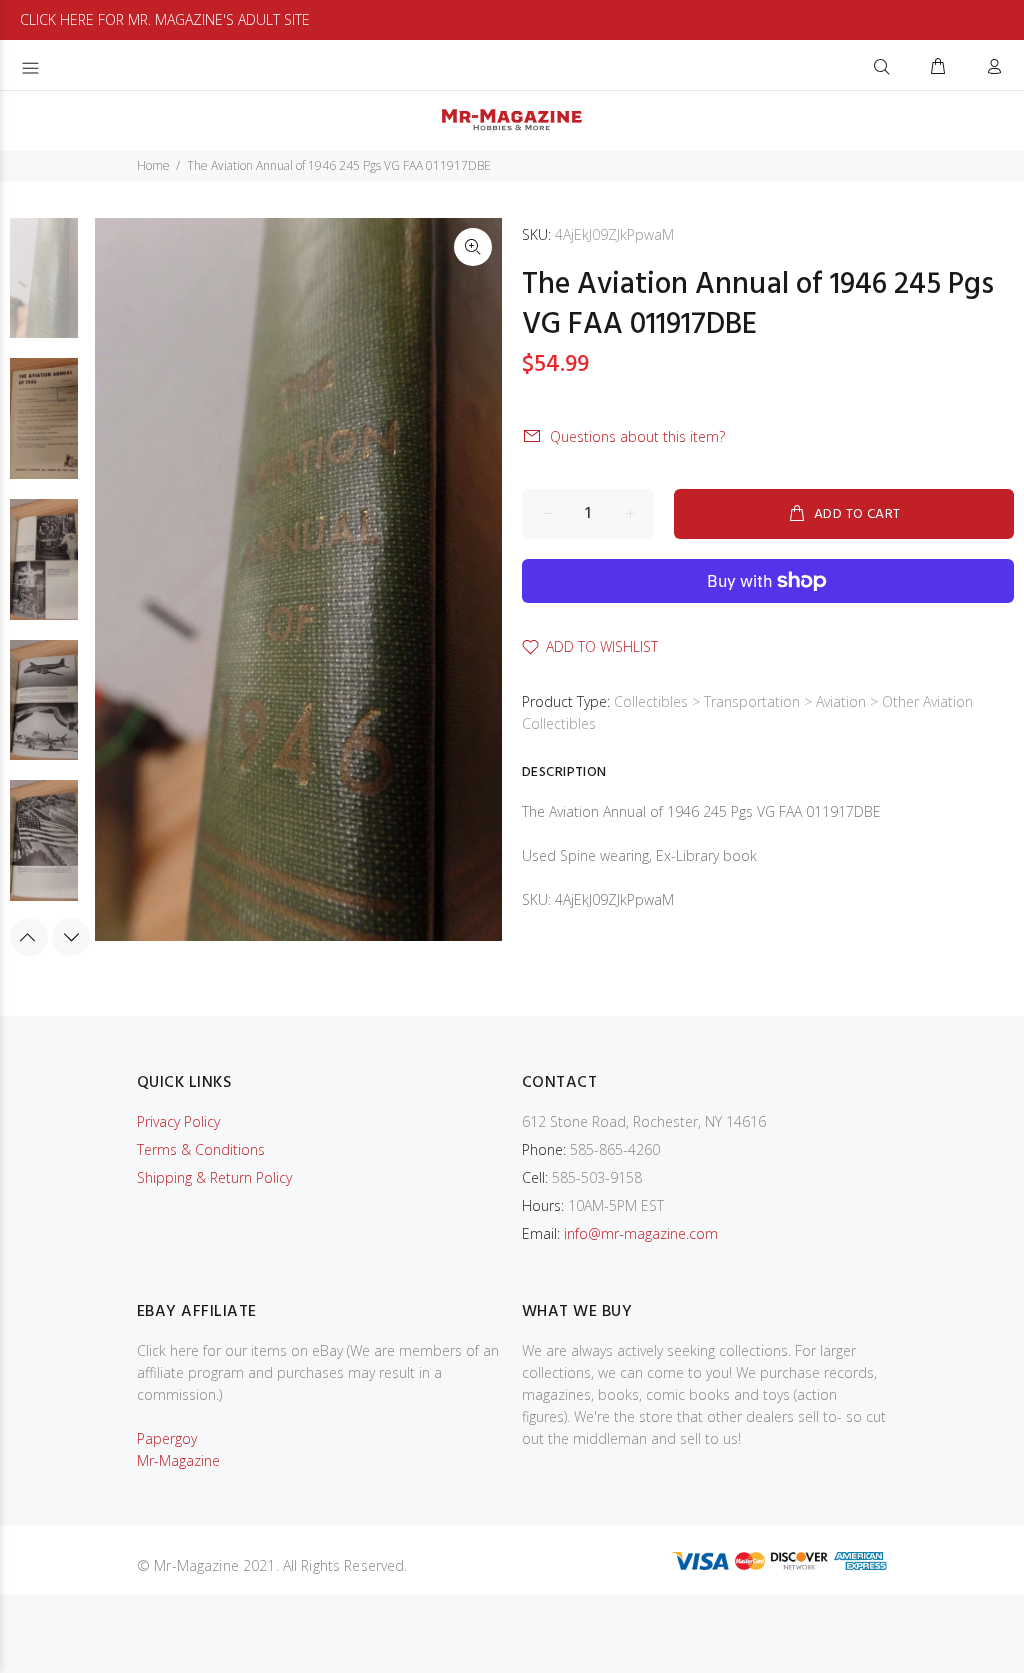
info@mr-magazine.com (641, 1233)
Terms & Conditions (201, 1149)
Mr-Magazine (178, 1460)
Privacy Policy (178, 1121)
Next (71, 937)
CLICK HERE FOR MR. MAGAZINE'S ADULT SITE (165, 19)
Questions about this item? (637, 436)
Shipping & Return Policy (214, 1177)
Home (153, 165)
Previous (29, 937)
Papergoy (167, 1438)
